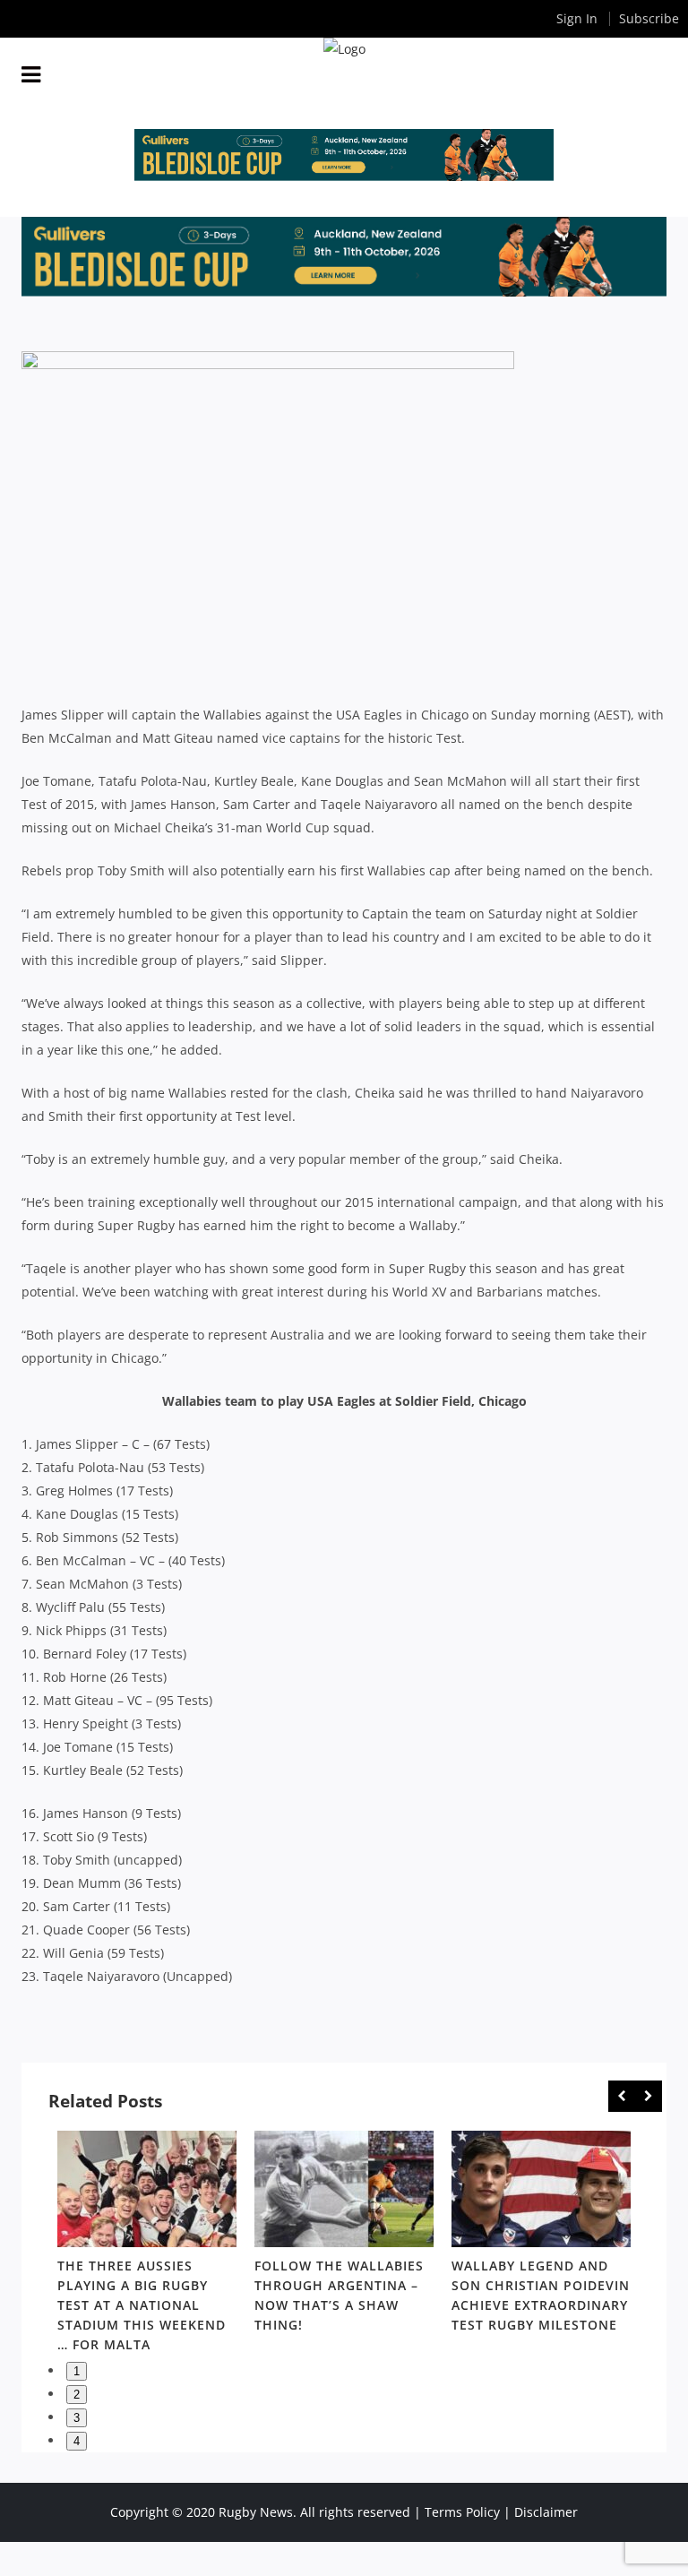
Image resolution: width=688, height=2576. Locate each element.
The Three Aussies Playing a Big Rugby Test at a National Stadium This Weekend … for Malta (142, 2305)
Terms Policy (462, 2512)
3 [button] (77, 2418)
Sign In (577, 18)
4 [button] (77, 2441)
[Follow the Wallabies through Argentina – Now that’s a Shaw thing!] (344, 2189)
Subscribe (649, 18)
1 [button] (77, 2371)
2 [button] (77, 2395)
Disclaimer (546, 2512)
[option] (147, 2245)
